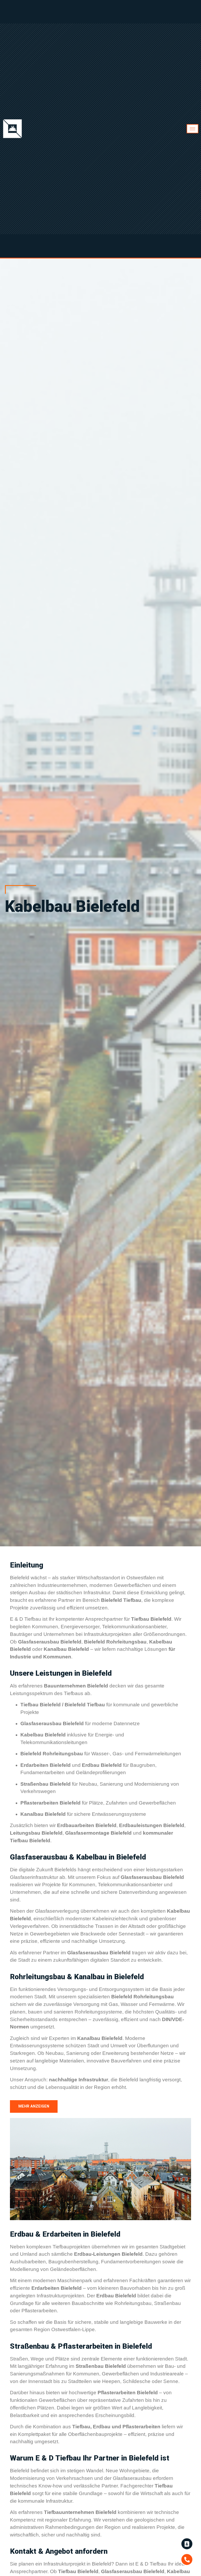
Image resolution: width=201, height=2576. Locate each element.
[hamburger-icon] (192, 129)
